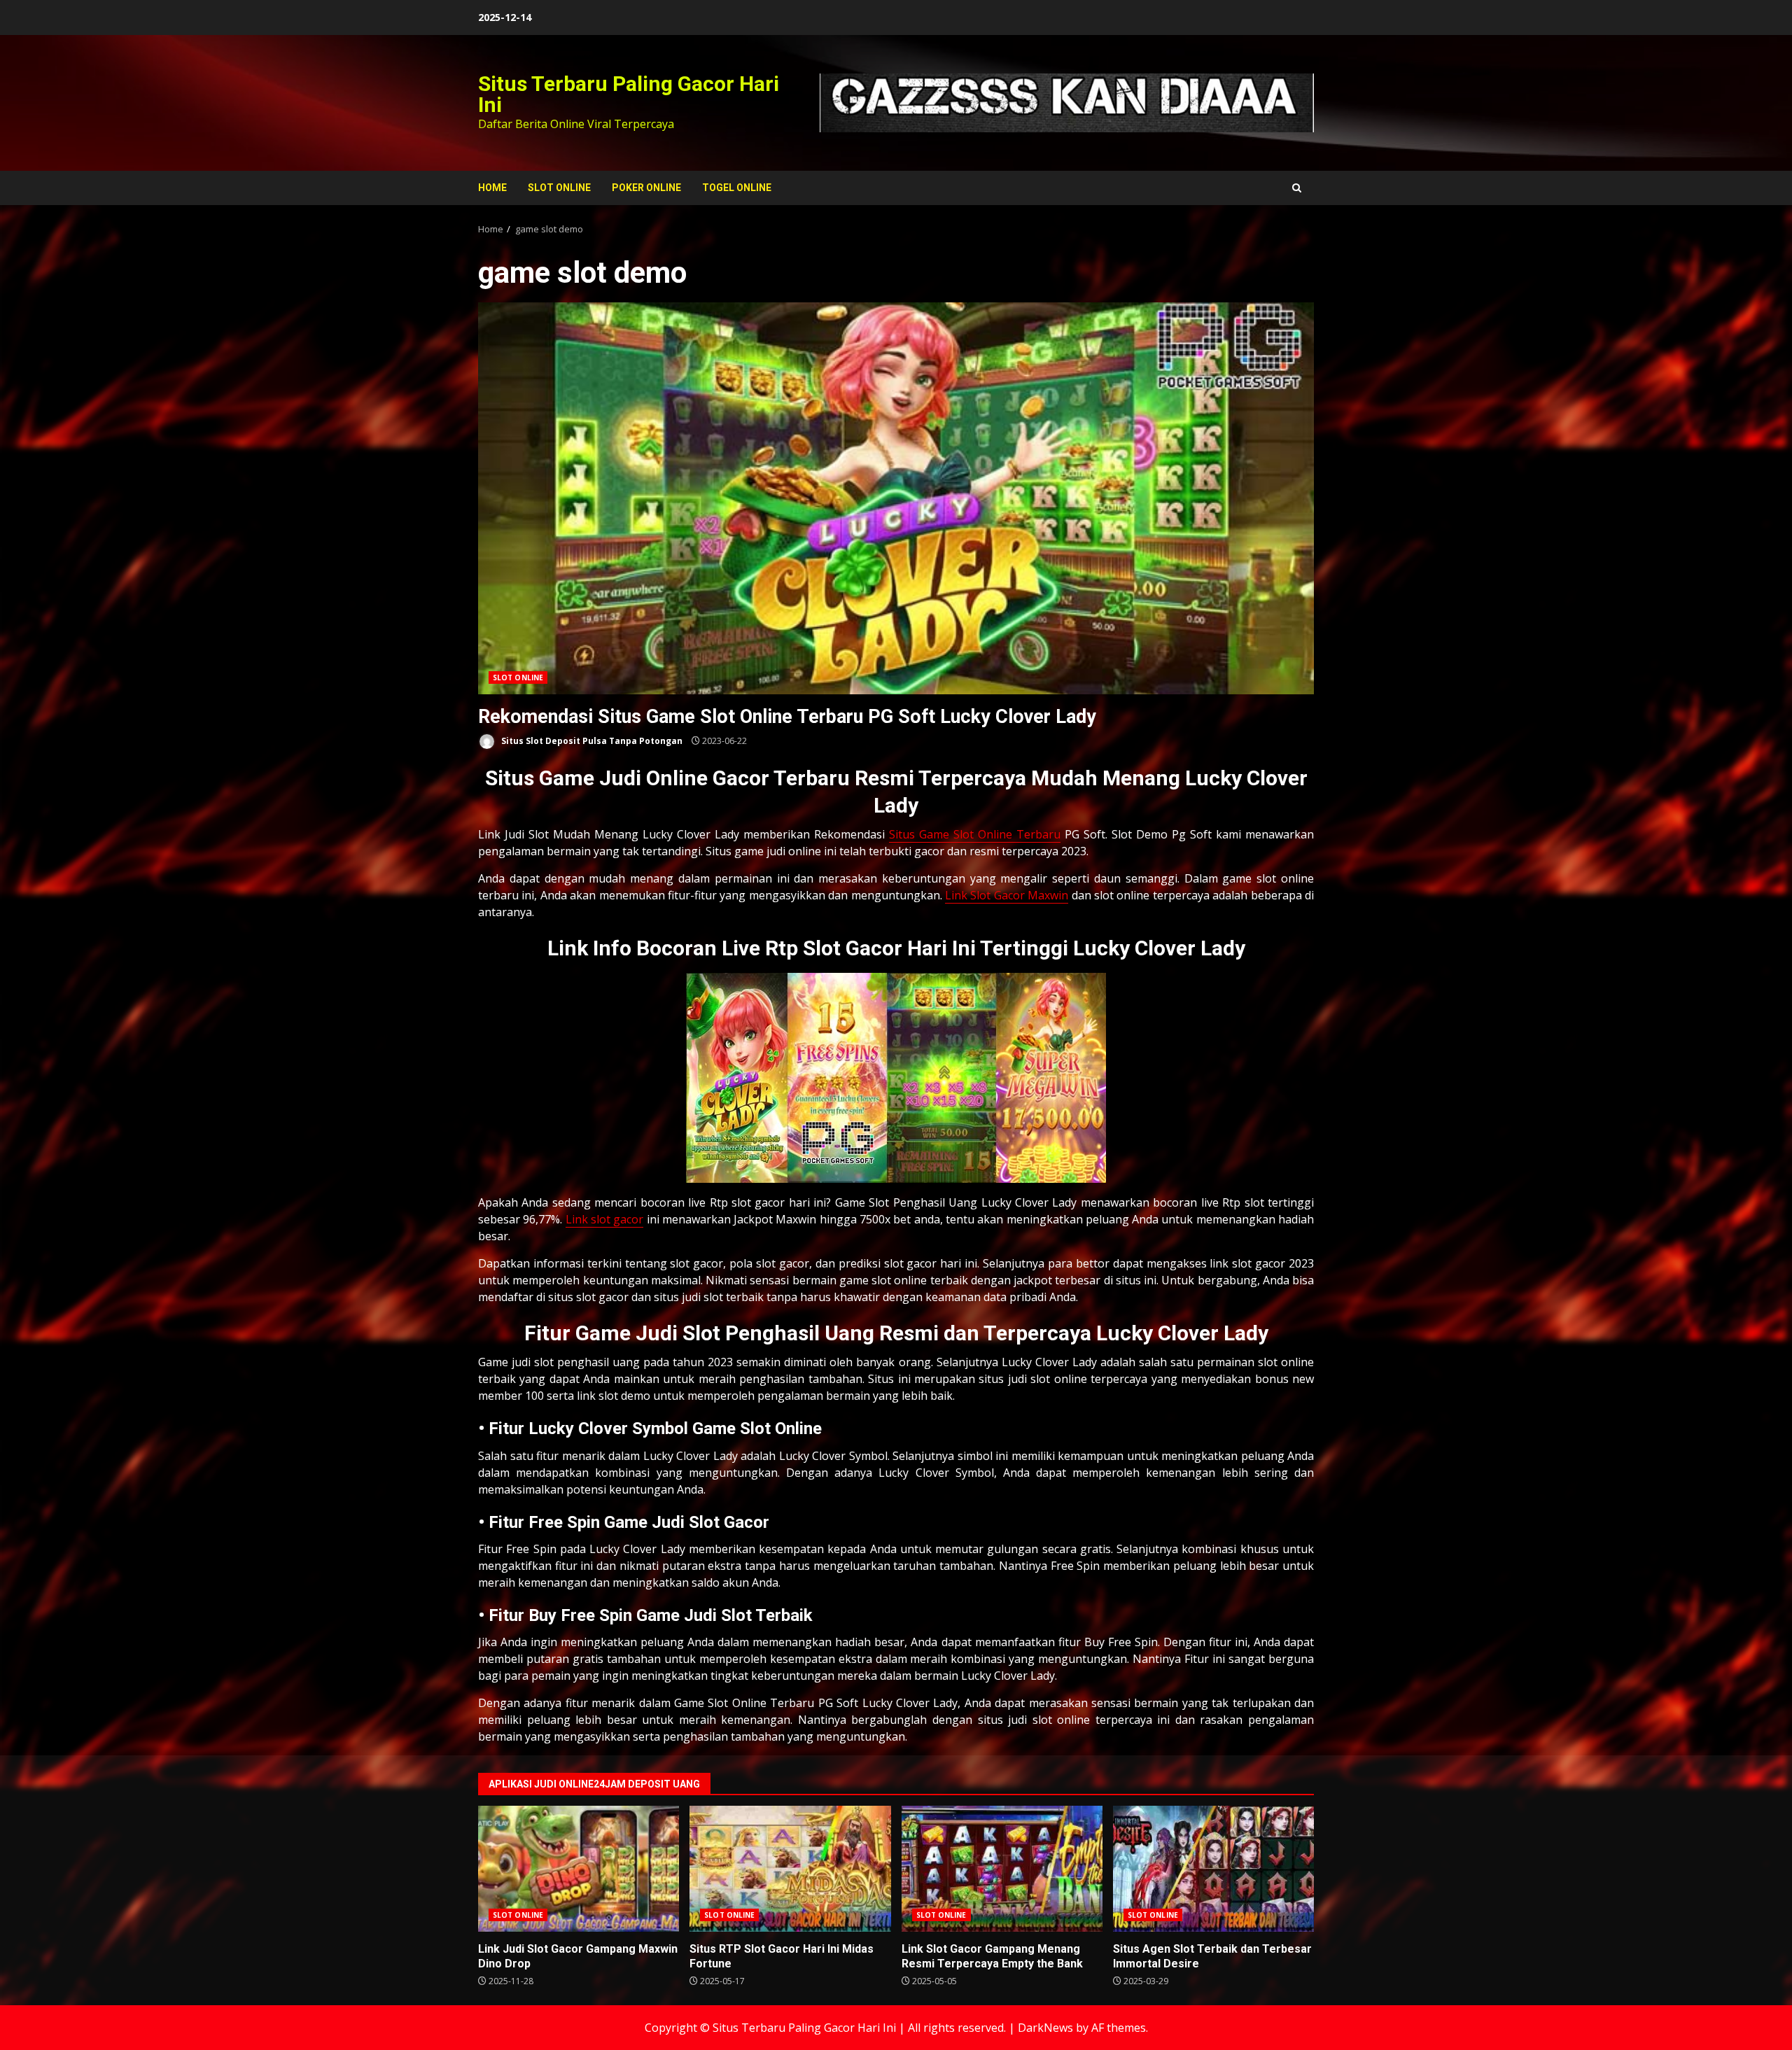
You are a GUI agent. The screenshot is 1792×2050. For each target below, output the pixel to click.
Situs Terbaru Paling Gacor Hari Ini (629, 94)
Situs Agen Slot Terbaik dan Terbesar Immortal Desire (1213, 1869)
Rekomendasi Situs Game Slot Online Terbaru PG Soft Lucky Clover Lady (896, 498)
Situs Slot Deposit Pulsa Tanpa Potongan (591, 741)
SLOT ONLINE (559, 188)
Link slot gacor (605, 1219)
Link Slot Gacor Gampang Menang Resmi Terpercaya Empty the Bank (1002, 1869)
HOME (492, 188)
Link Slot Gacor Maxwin (1007, 895)
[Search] (1297, 188)
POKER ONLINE (646, 188)
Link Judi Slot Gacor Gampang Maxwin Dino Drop (579, 1869)
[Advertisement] (1067, 101)
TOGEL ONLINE (737, 188)
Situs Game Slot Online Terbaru (975, 834)
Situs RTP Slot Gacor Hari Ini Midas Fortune (790, 1869)
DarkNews (1045, 2028)
